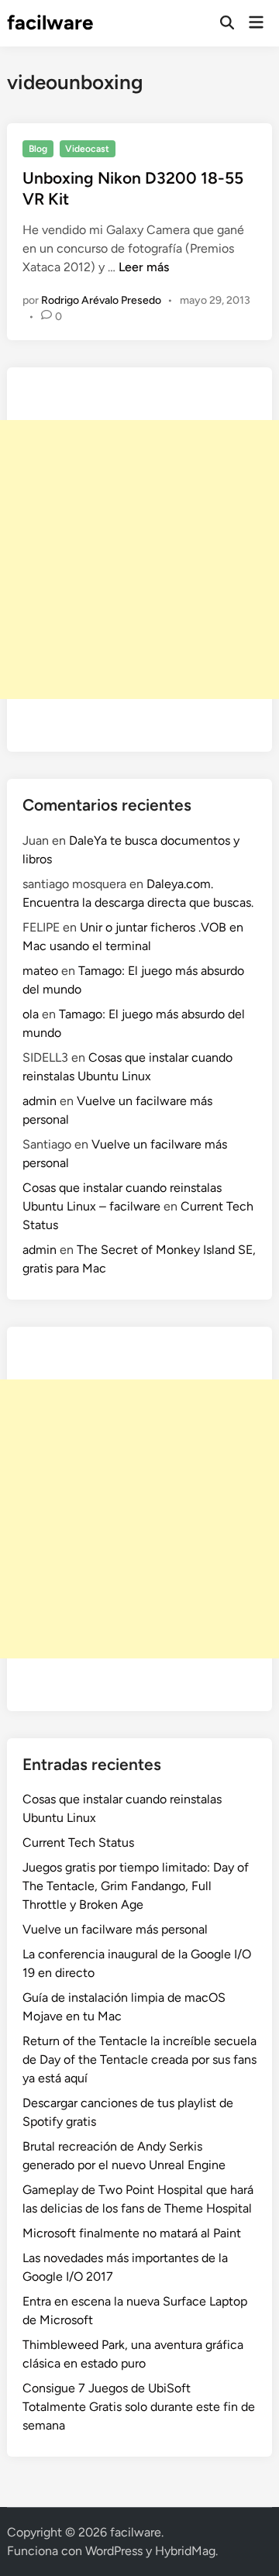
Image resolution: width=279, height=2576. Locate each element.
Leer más (144, 267)
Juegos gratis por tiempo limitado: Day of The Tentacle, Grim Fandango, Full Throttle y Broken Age (136, 1886)
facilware (50, 22)
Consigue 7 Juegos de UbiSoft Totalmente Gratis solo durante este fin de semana (139, 2407)
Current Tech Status (78, 1842)
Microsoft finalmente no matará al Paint (132, 2233)
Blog (38, 149)
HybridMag (185, 2551)
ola (31, 1014)
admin (40, 1101)
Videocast (87, 149)
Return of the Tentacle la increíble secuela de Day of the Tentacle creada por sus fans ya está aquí (139, 2059)
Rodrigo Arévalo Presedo (101, 300)
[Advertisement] (139, 560)
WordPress (114, 2551)
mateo (40, 971)
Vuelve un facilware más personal (115, 1929)
